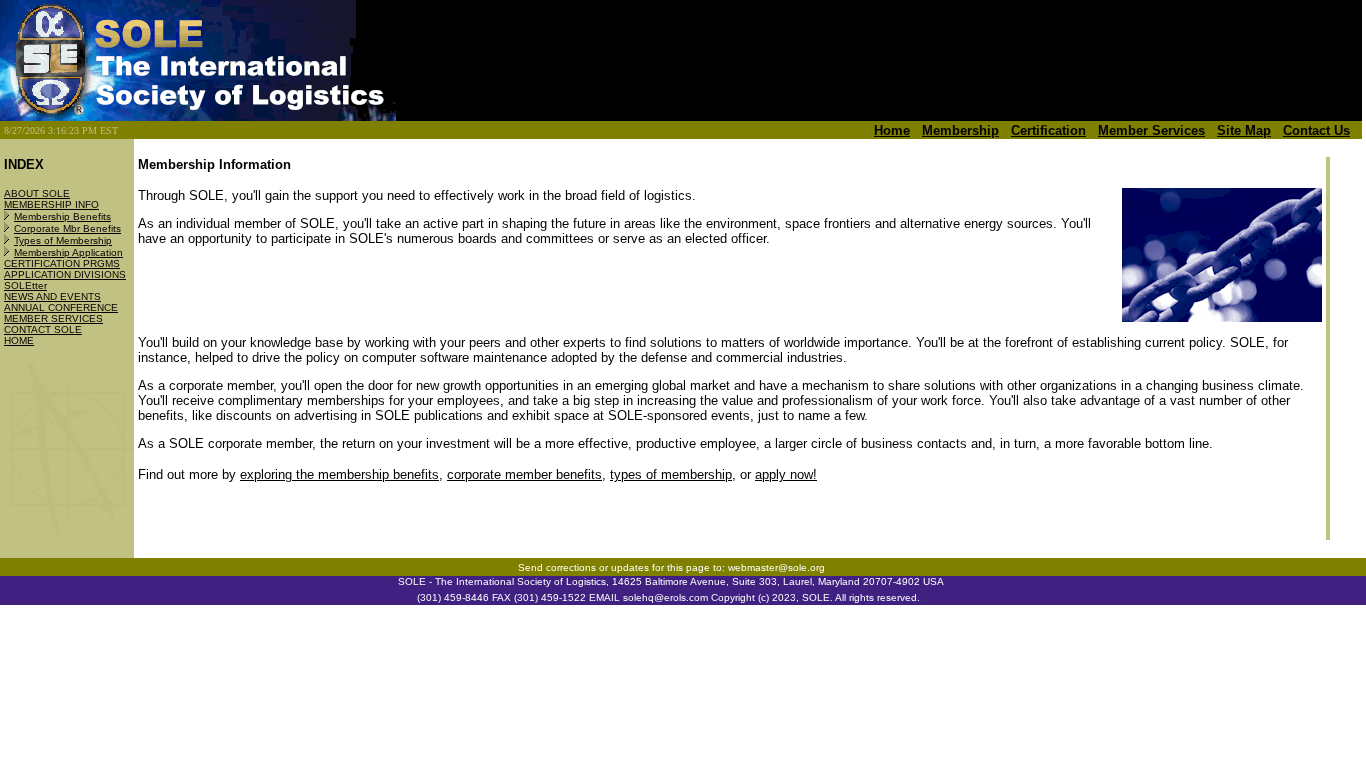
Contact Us (1316, 130)
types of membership (671, 474)
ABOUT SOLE (37, 193)
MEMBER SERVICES (53, 318)
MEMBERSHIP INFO (51, 204)
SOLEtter (25, 285)
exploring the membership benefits (339, 474)
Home (892, 130)
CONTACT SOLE (43, 329)
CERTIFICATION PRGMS (62, 263)
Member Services (1151, 130)
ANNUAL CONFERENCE (61, 307)
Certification (1048, 130)
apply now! (786, 474)
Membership (960, 130)
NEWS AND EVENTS (52, 296)
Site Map (1244, 130)
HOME (19, 340)
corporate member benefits (524, 474)
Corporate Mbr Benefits (67, 228)
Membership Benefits (62, 216)
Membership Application (68, 252)
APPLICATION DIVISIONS (65, 274)
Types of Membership (63, 240)
